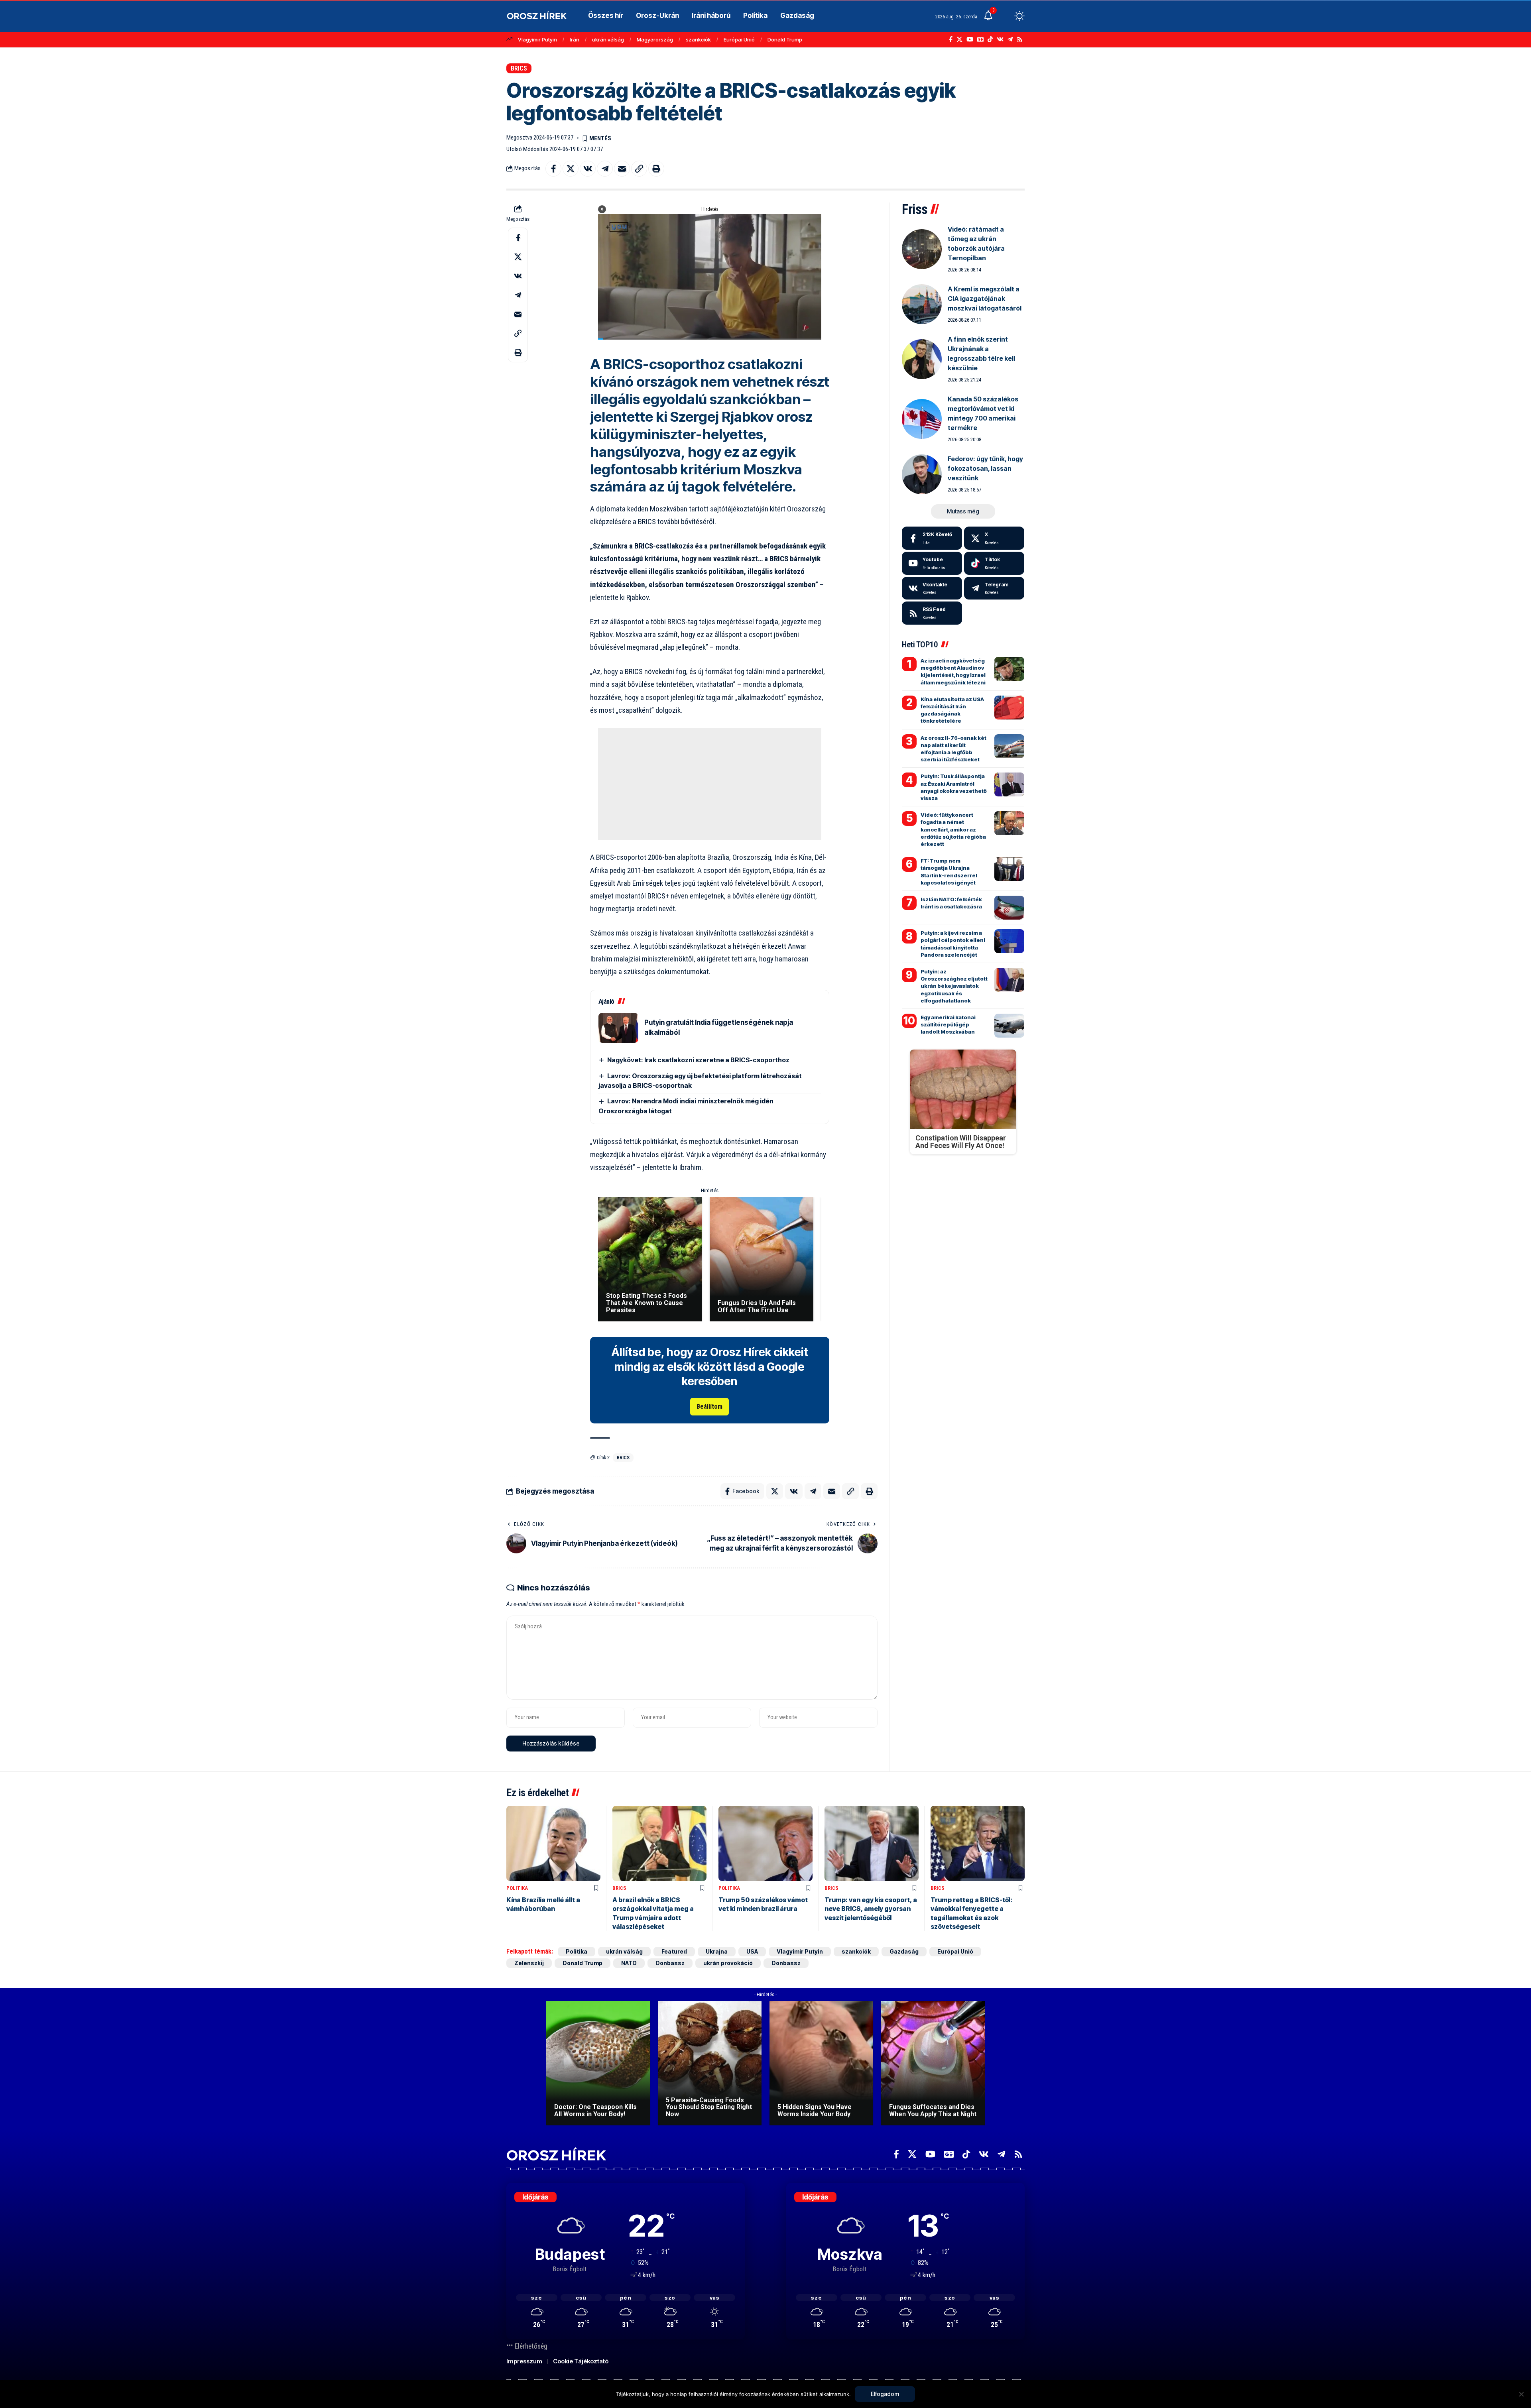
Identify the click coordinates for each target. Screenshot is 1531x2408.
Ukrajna (717, 1951)
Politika (517, 1888)
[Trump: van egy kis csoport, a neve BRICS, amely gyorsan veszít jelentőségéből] (872, 1843)
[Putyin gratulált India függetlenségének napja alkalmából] (618, 1028)
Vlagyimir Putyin (537, 39)
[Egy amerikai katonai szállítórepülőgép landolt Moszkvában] (1009, 1026)
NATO (629, 1963)
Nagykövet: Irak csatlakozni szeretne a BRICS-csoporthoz (698, 1060)
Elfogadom (885, 2394)
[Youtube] (932, 563)
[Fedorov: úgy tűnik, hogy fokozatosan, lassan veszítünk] (922, 474)
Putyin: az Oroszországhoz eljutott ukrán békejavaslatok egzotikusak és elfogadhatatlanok (954, 986)
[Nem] (1521, 2394)
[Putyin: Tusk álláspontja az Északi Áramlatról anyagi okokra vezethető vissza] (1009, 784)
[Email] (622, 169)
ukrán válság (608, 39)
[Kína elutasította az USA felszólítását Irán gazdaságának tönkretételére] (1009, 708)
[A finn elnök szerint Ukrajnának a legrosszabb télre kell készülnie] (922, 359)
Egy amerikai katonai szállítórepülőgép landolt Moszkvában (948, 1024)
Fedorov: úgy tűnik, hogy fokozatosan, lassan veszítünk (985, 468)
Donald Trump (785, 39)
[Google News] (980, 39)
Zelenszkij (529, 1963)
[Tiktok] (994, 563)
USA (752, 1951)
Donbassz (670, 1963)
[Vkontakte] (1000, 39)
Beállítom (709, 1406)
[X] (959, 39)
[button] (1005, 16)
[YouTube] (970, 39)
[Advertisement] (710, 784)
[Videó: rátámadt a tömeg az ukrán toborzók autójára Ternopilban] (922, 249)
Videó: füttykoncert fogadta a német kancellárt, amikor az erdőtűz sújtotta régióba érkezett (953, 829)
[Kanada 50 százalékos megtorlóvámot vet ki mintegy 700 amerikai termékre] (922, 419)
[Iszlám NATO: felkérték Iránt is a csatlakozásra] (1009, 908)
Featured (674, 1951)
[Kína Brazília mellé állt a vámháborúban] (553, 1843)
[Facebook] (951, 39)
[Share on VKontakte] (588, 169)
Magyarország (655, 39)
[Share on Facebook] (553, 169)
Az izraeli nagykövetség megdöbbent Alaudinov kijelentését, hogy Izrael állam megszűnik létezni (953, 671)
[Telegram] (1010, 39)
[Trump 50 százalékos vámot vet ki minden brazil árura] (765, 1843)
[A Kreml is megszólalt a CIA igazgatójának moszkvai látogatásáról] (922, 304)
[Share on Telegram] (605, 169)
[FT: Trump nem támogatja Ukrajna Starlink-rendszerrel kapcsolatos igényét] (1009, 869)
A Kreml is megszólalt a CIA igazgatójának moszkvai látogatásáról (985, 299)
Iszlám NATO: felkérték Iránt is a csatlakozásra (951, 903)
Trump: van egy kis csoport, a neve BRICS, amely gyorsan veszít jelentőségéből (871, 1909)
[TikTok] (990, 39)
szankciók (698, 39)
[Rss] (1020, 39)
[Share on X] (571, 169)
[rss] (932, 613)
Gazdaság (904, 1951)
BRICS (519, 68)
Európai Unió (739, 39)
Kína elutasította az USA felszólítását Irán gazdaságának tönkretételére (952, 710)
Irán (575, 39)
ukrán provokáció (728, 1963)
